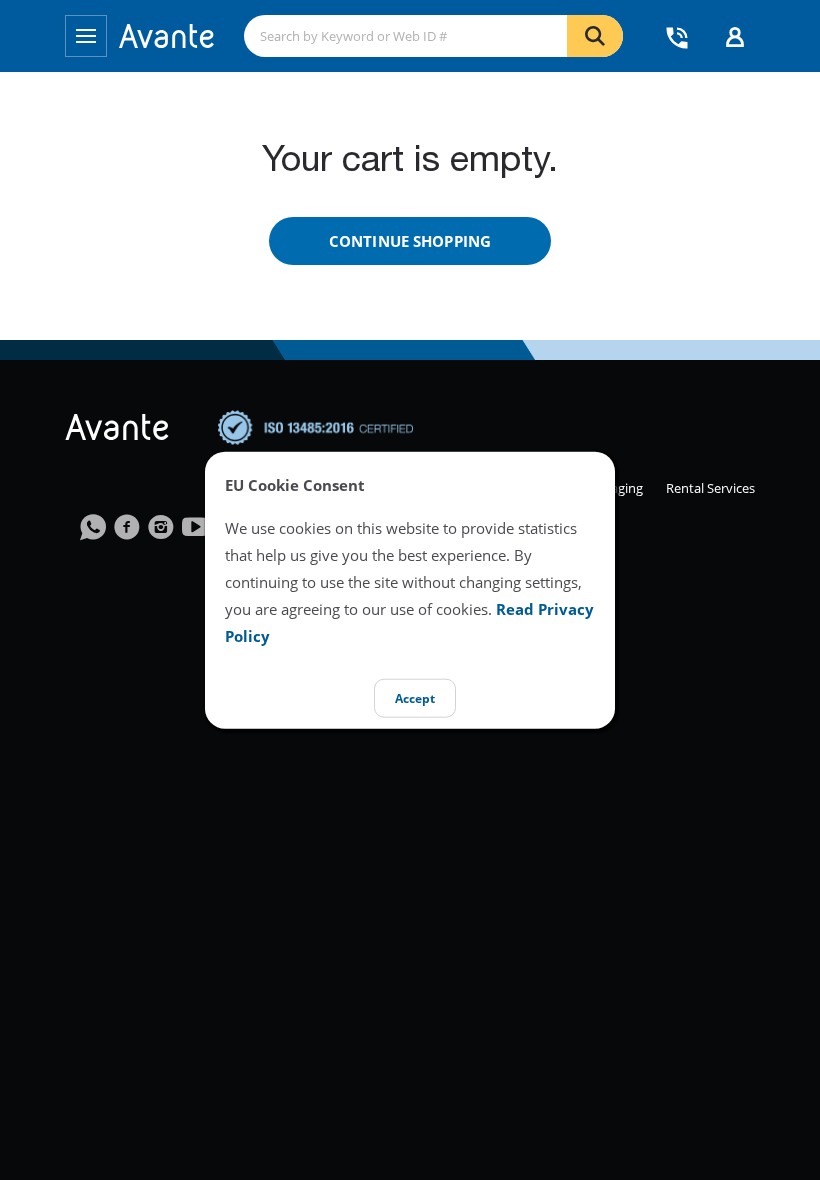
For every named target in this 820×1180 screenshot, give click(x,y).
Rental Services (710, 488)
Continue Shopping (410, 241)
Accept (415, 698)
